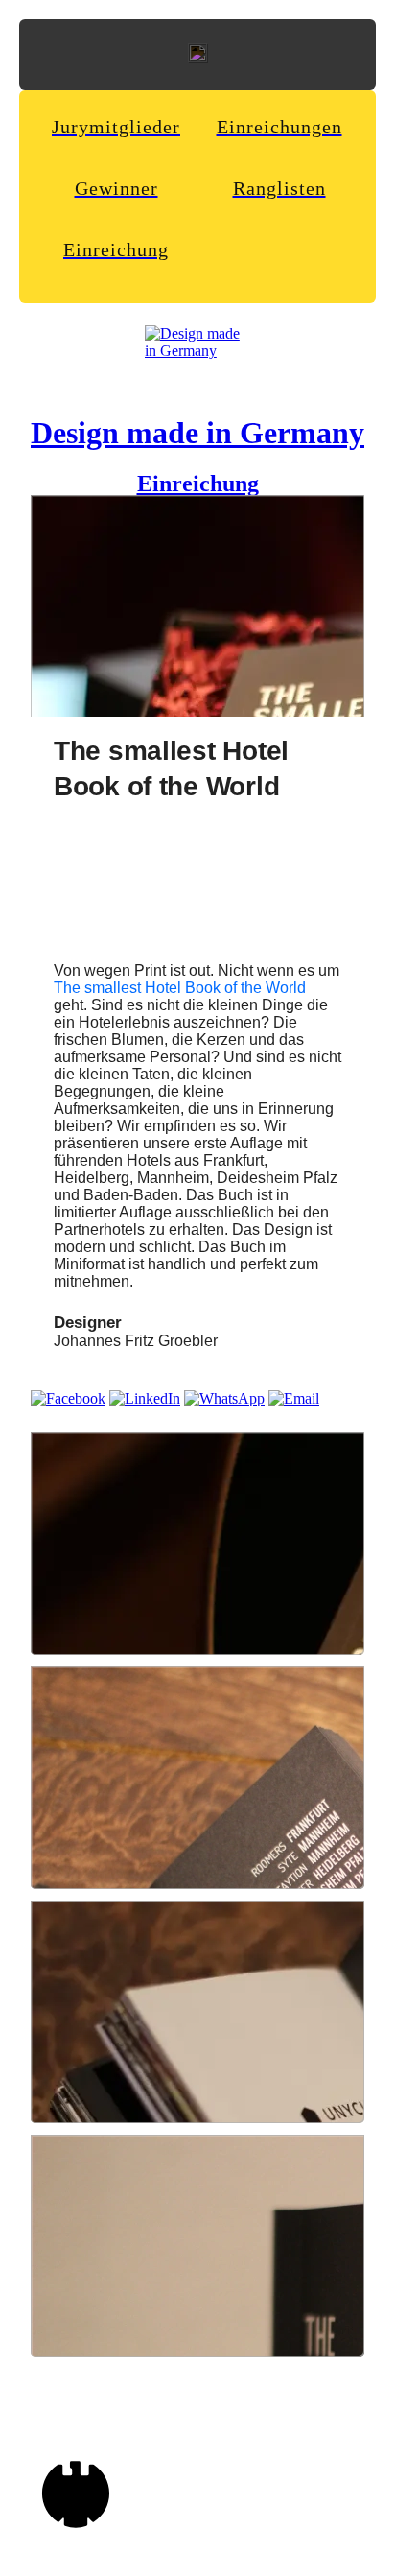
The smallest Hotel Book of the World (180, 988)
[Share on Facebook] (68, 1398)
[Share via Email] (294, 1398)
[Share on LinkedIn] (145, 1398)
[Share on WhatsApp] (224, 1398)
